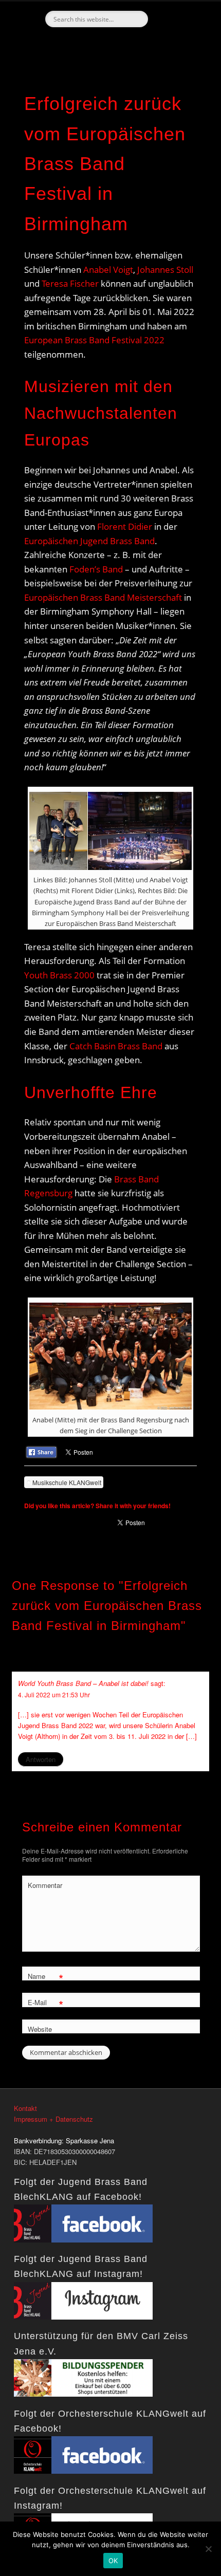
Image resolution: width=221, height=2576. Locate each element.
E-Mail (45, 2004)
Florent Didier (125, 526)
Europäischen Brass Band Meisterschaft (103, 597)
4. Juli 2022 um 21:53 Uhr (54, 1694)
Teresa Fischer (70, 283)
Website (40, 2029)
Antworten (41, 1759)
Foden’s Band (96, 569)
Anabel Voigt (108, 270)
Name (45, 1978)
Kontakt (25, 2108)
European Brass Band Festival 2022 (94, 340)
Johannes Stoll (165, 270)
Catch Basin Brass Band (116, 1046)
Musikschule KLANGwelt (67, 1482)
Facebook (109, 45)
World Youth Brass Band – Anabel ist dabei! (83, 1683)
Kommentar (45, 1885)
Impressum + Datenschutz (53, 2119)
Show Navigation (180, 92)
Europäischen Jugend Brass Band (89, 541)
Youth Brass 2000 (59, 975)
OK (113, 2561)
